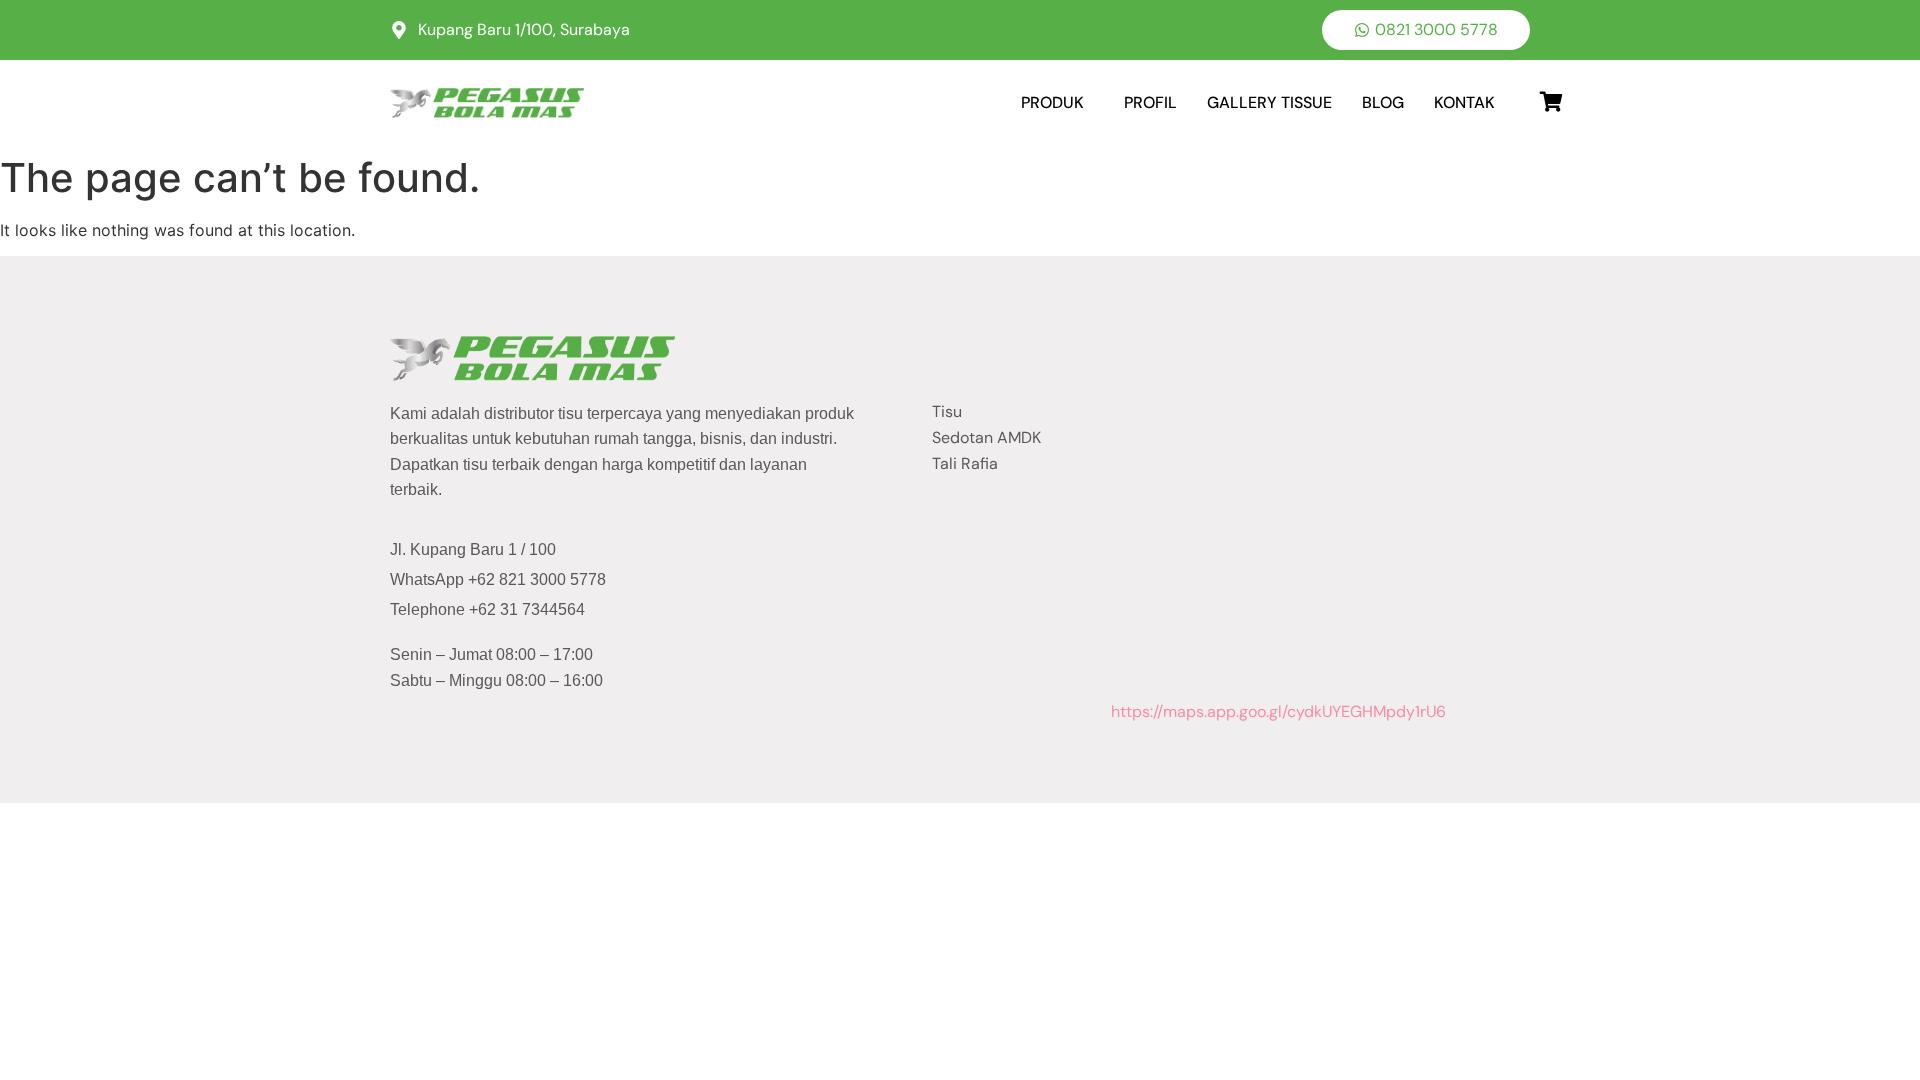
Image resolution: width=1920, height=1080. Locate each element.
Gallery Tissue (1269, 102)
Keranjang (1525, 95)
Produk (1052, 102)
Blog (1383, 102)
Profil (1150, 102)
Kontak (1464, 102)
